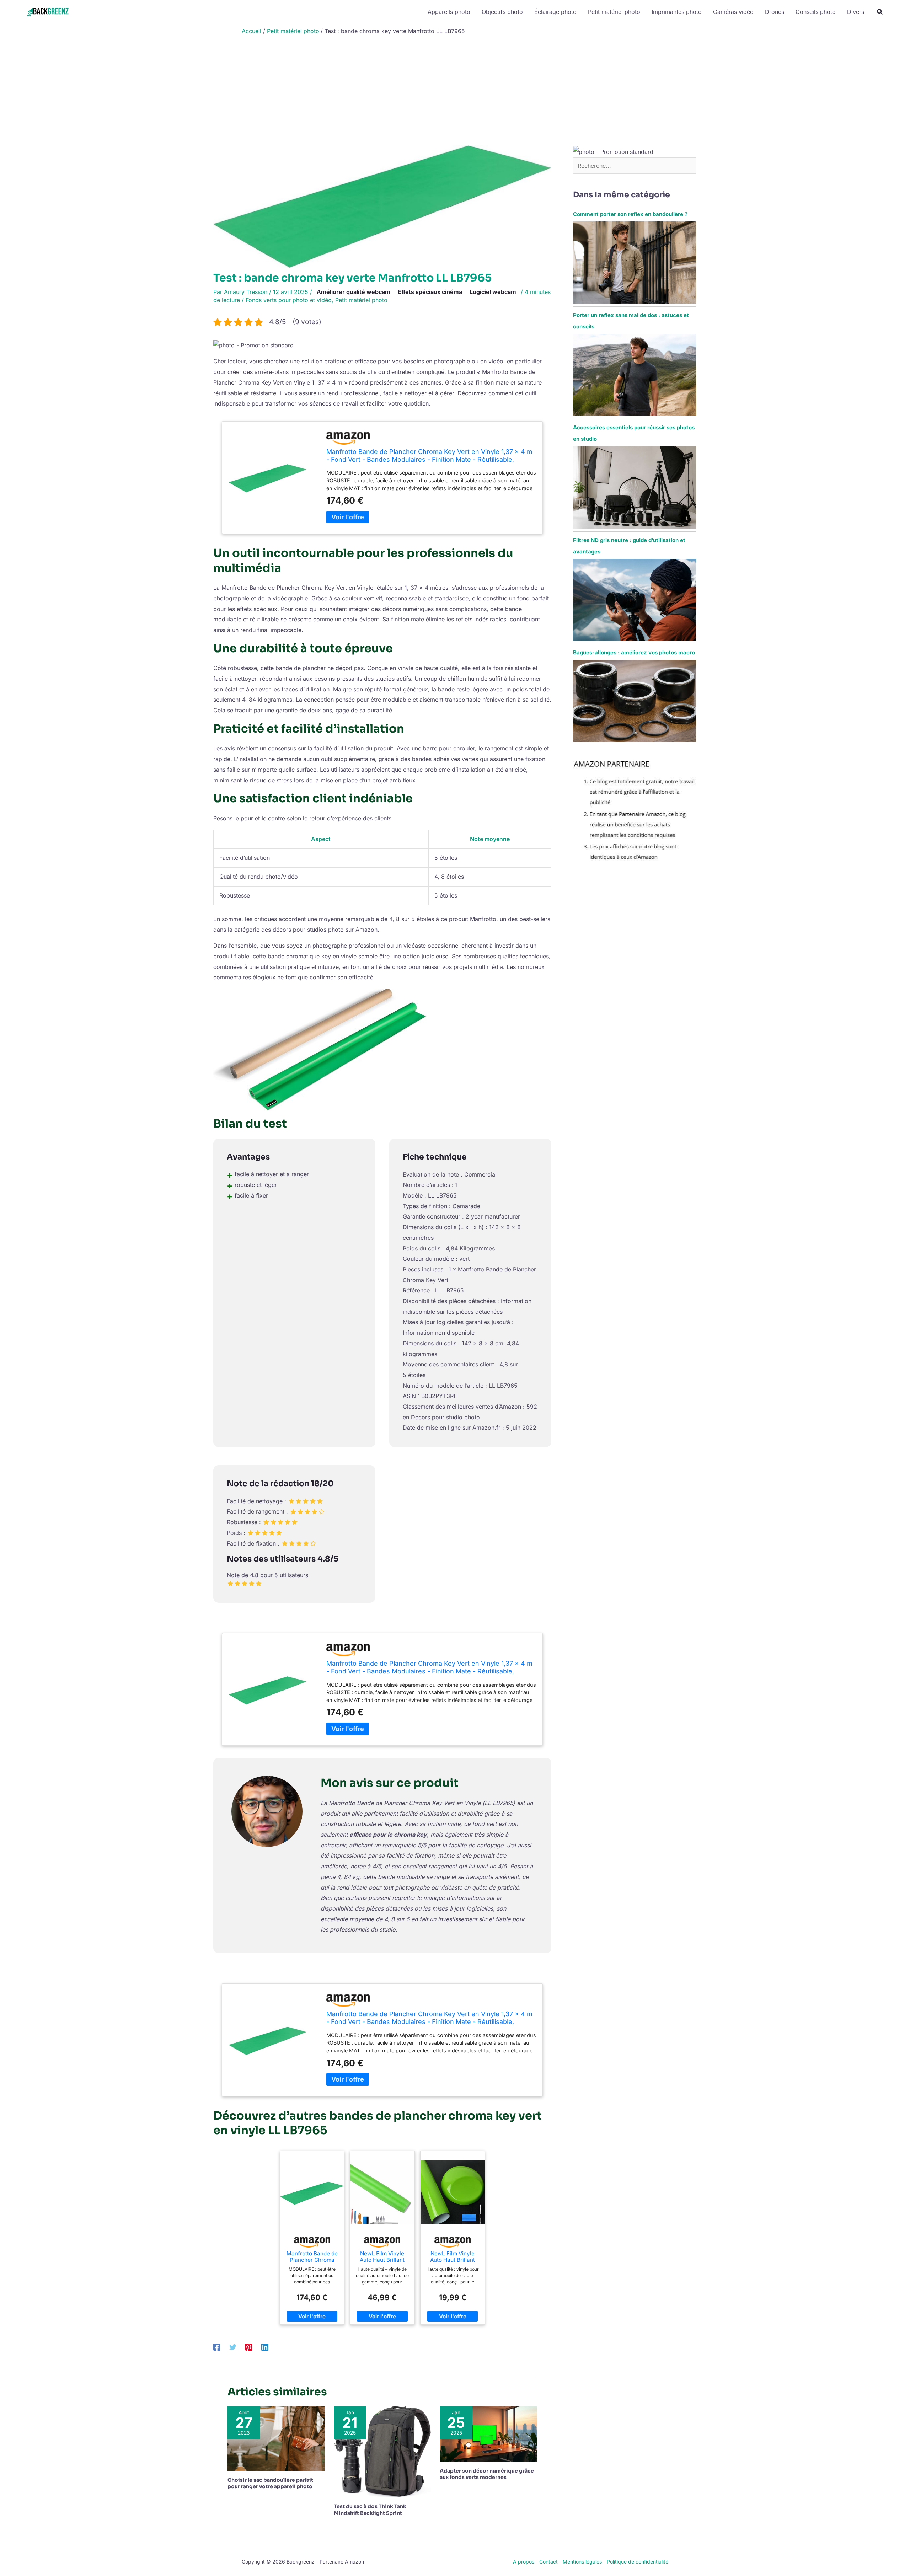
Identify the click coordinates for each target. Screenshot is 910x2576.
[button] (880, 13)
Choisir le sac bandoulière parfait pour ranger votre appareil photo (270, 2483)
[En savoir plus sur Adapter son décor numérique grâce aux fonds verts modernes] (488, 2433)
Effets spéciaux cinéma (430, 292)
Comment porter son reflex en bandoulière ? (630, 214)
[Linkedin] (265, 2347)
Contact (548, 2562)
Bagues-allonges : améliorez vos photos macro (634, 652)
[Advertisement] (455, 92)
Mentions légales (582, 2562)
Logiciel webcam (493, 292)
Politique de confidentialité (638, 2562)
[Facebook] (217, 2347)
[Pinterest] (249, 2347)
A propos (524, 2562)
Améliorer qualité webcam (354, 292)
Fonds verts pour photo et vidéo (289, 300)
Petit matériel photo (361, 300)
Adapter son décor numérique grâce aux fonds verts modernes (487, 2474)
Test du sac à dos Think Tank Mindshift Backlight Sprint (370, 2510)
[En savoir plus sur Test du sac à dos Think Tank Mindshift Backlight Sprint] (382, 2451)
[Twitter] (233, 2347)
